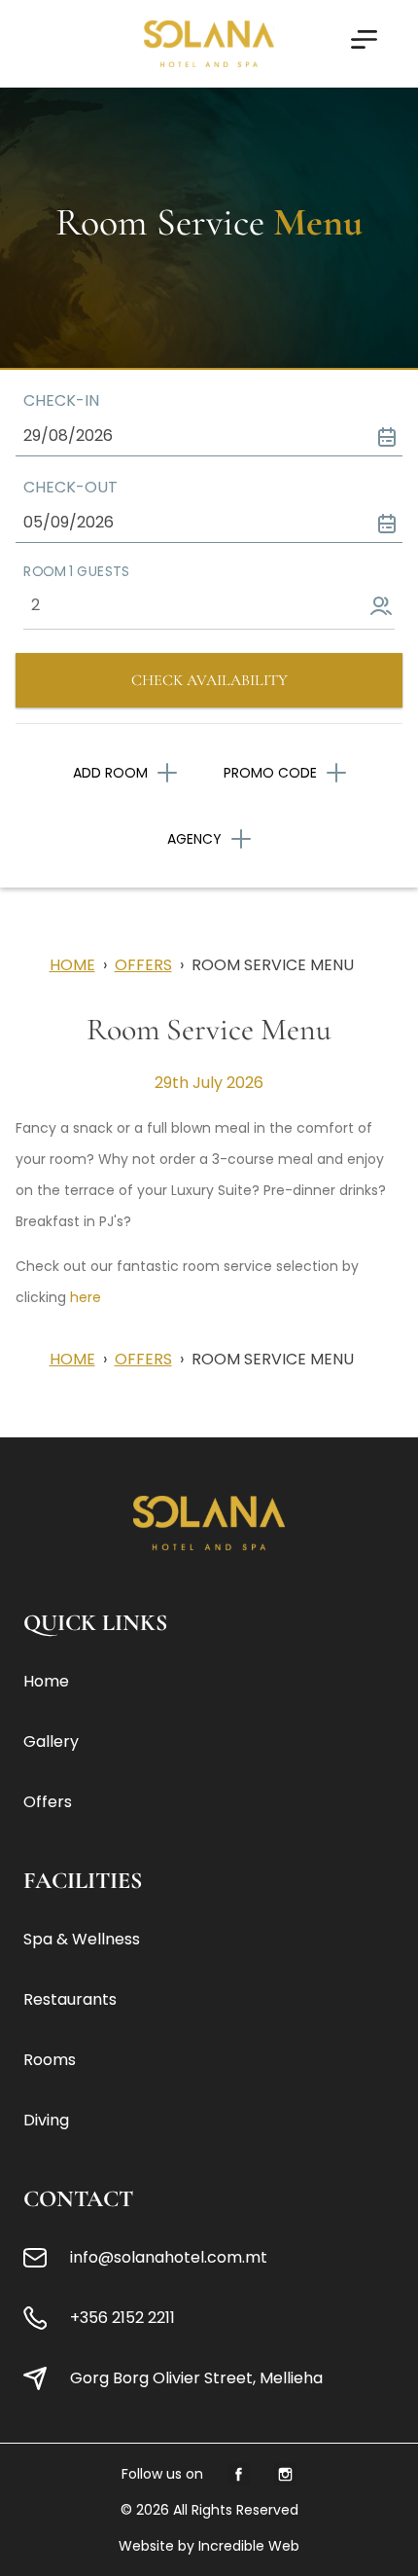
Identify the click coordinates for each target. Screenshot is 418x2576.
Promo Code (270, 773)
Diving (46, 2120)
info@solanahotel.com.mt (169, 2257)
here (86, 1297)
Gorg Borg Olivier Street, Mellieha (196, 2378)
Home (72, 965)
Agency (194, 839)
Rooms (50, 2060)
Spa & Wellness (82, 1939)
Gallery (51, 1742)
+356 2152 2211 (122, 2318)
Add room (110, 773)
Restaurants (70, 1999)
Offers (143, 965)
